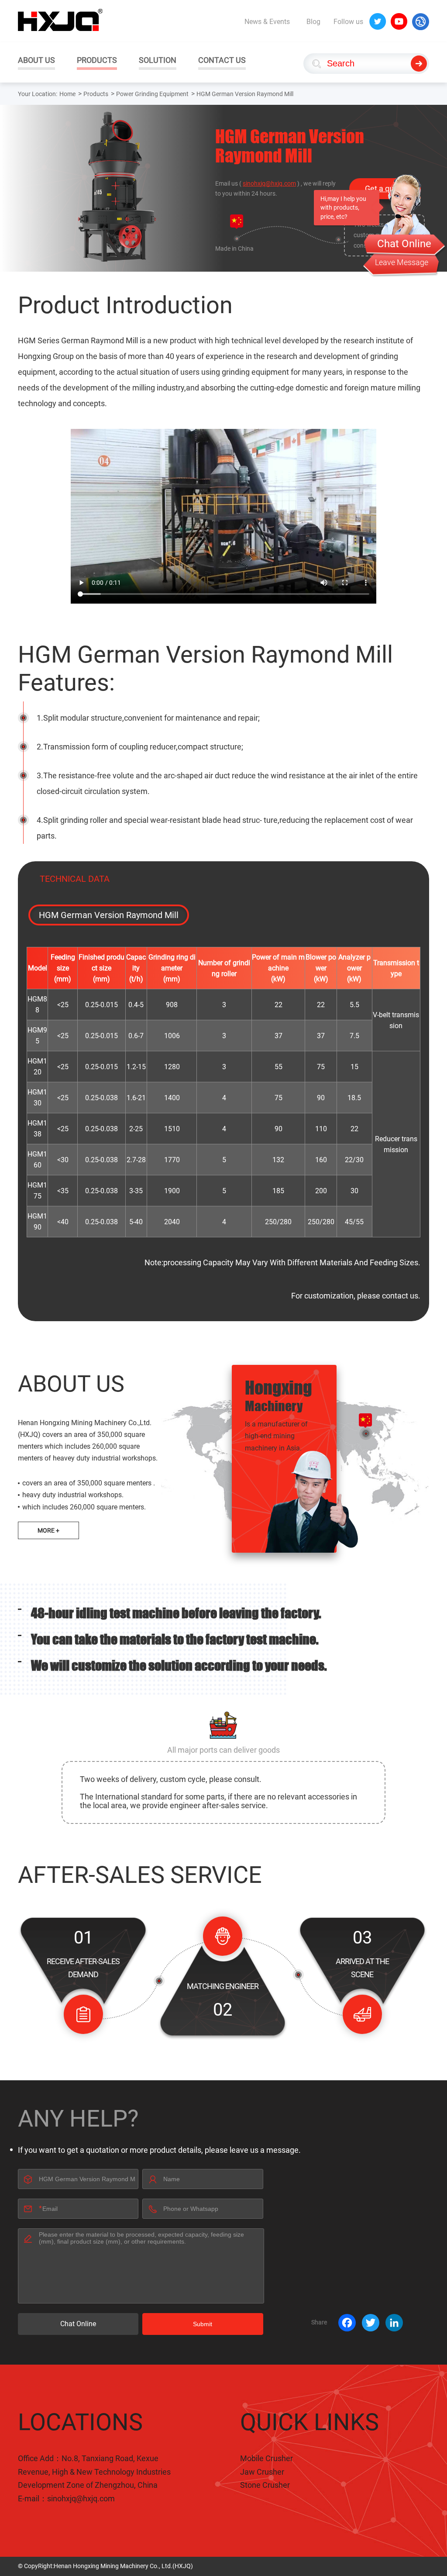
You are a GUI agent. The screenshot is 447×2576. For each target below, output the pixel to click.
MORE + (48, 1530)
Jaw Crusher (262, 2472)
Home (67, 94)
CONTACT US (222, 60)
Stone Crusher (265, 2485)
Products (96, 94)
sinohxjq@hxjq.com (269, 183)
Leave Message (402, 262)
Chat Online (78, 2324)
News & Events (267, 22)
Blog (313, 22)
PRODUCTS (97, 60)
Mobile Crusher (266, 2458)
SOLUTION (158, 60)
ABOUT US (36, 60)
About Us (71, 1384)
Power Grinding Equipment (152, 94)
